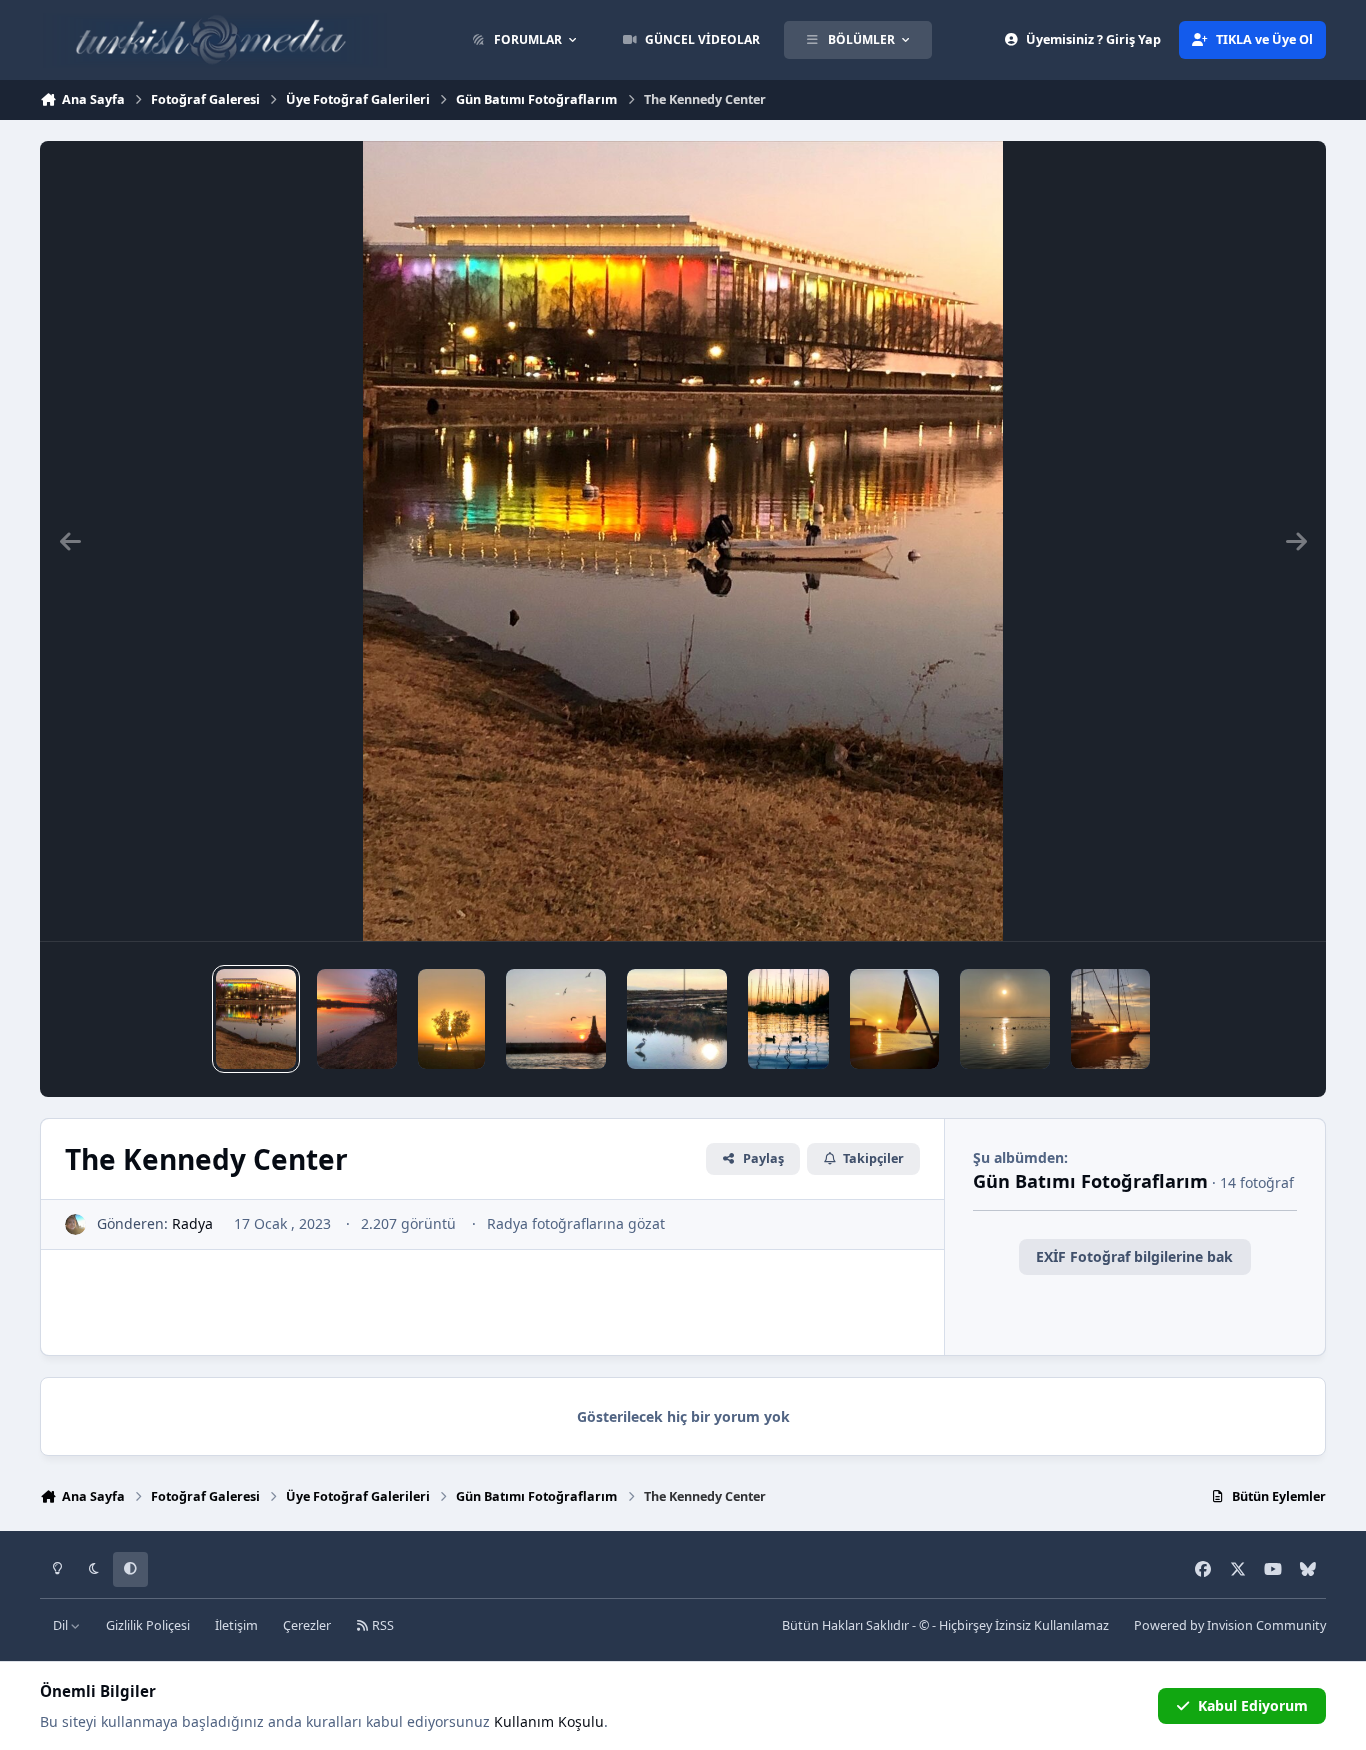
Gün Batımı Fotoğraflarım (1090, 1181)
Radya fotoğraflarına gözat (576, 1223)
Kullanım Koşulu (549, 1721)
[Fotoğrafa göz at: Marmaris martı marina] (788, 1019)
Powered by (1230, 1625)
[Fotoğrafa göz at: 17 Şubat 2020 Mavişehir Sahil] (1005, 1019)
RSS (381, 1625)
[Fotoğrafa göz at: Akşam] (677, 1019)
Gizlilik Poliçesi (148, 1625)
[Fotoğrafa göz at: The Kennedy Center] (256, 1019)
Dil (62, 1625)
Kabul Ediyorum (1253, 1705)
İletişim (236, 1625)
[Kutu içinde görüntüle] (683, 541)
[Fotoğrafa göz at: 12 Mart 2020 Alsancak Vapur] (895, 1019)
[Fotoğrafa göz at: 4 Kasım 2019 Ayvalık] (1111, 1019)
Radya (192, 1223)
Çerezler (307, 1625)
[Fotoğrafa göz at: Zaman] (556, 1019)
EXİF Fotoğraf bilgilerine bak (1134, 1256)
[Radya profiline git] (75, 1224)
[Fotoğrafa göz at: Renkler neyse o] (357, 1019)
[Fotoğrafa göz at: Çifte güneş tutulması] (451, 1019)
